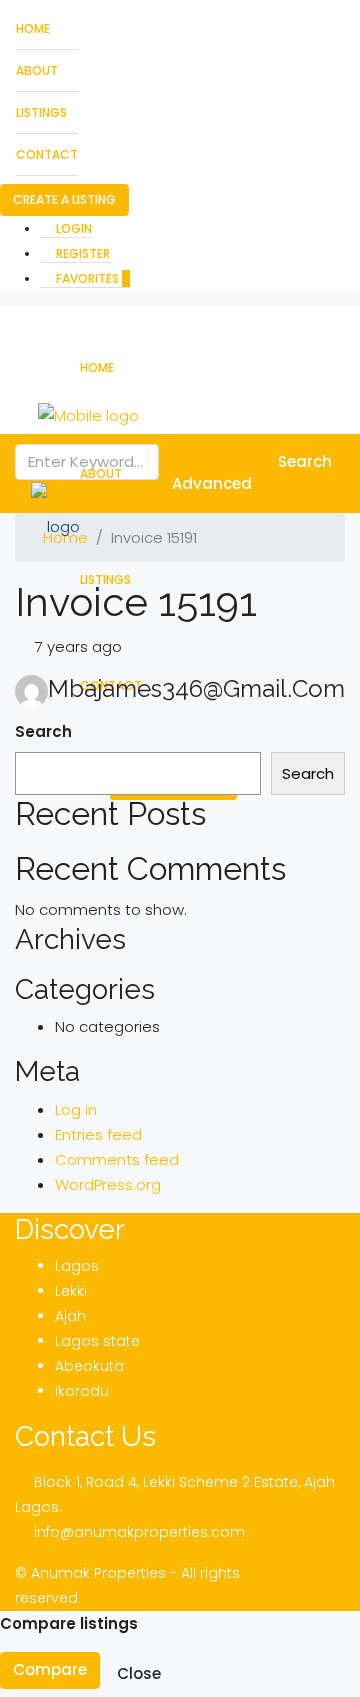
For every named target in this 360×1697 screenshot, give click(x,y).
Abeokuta (89, 1366)
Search (43, 731)
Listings (41, 112)
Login (72, 228)
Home (33, 28)
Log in (76, 1109)
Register (81, 253)
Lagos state (97, 1341)
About (37, 70)
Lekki (71, 1291)
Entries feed (98, 1134)
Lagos (77, 1266)
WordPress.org (108, 1184)
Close (139, 1673)
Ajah (70, 1316)
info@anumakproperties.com (139, 1532)
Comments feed (117, 1159)
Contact (47, 154)
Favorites (91, 278)
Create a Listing (64, 199)
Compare (50, 1669)
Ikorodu (82, 1391)
